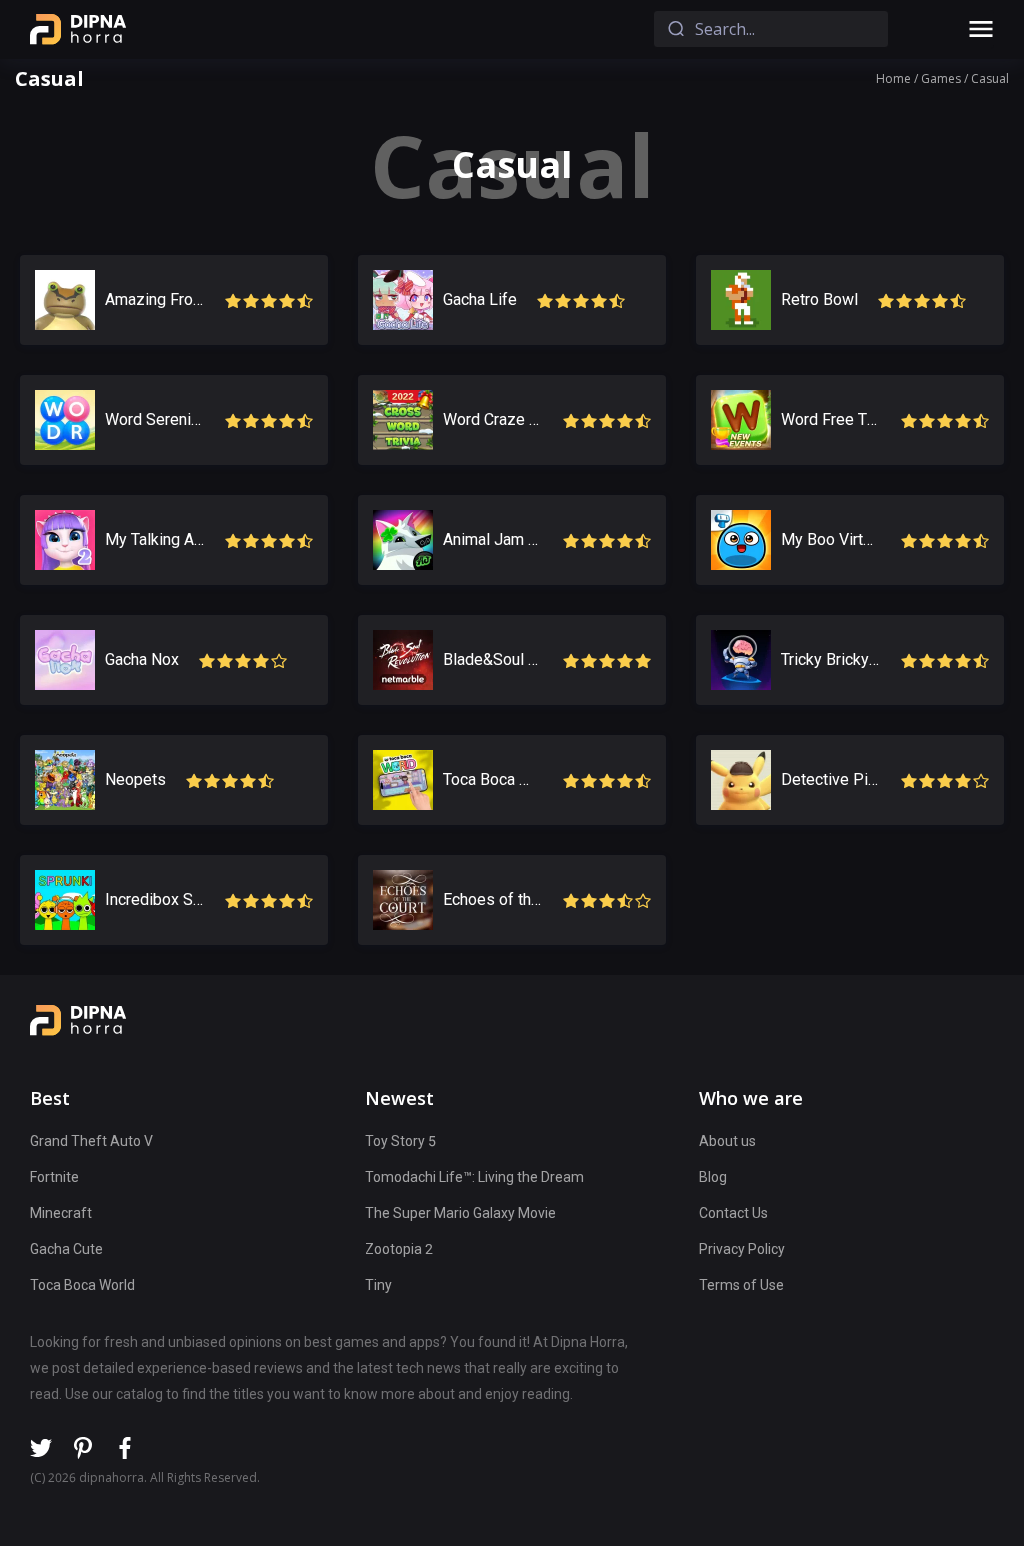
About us (727, 1141)
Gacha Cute (66, 1249)
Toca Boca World (82, 1285)
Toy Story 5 (400, 1141)
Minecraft (61, 1213)
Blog (713, 1177)
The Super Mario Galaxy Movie (460, 1213)
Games (941, 78)
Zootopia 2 (399, 1249)
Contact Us (733, 1213)
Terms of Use (741, 1285)
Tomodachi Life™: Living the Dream (474, 1177)
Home (893, 78)
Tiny (378, 1285)
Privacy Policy (742, 1249)
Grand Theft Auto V (91, 1141)
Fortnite (54, 1177)
